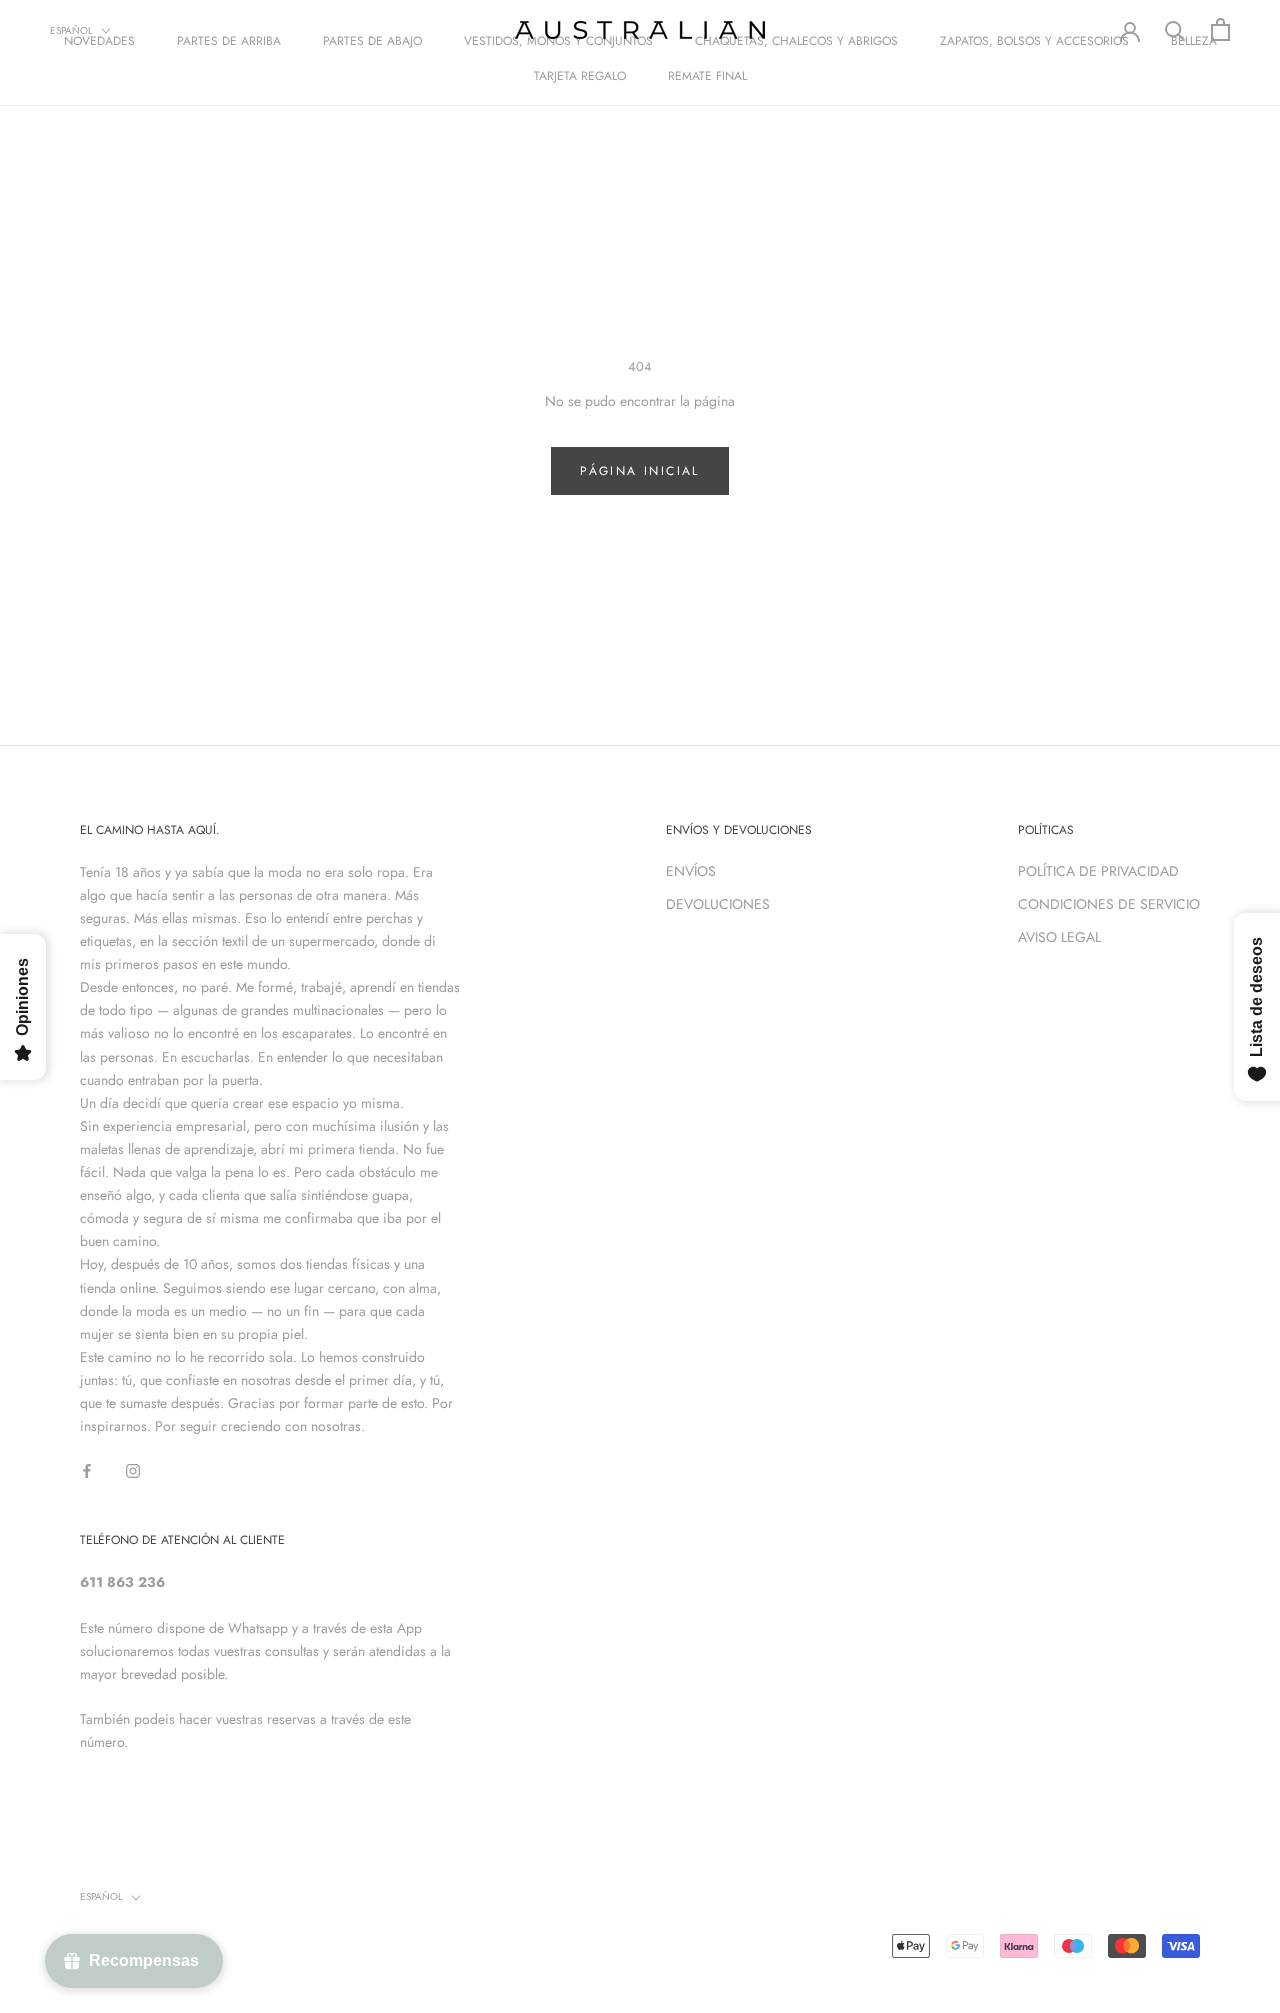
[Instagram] (133, 1469)
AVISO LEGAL (1059, 937)
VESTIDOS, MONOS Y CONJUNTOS (558, 41)
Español (71, 30)
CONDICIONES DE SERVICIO (1109, 904)
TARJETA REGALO (580, 76)
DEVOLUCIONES (718, 904)
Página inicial (640, 471)
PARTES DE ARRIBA (229, 41)
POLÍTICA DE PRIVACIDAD (1098, 871)
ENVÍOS (691, 871)
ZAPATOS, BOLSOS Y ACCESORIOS (1034, 41)
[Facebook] (87, 1469)
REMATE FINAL (707, 76)
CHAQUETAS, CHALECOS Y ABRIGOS (796, 41)
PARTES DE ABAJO (372, 41)
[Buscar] (1175, 29)
